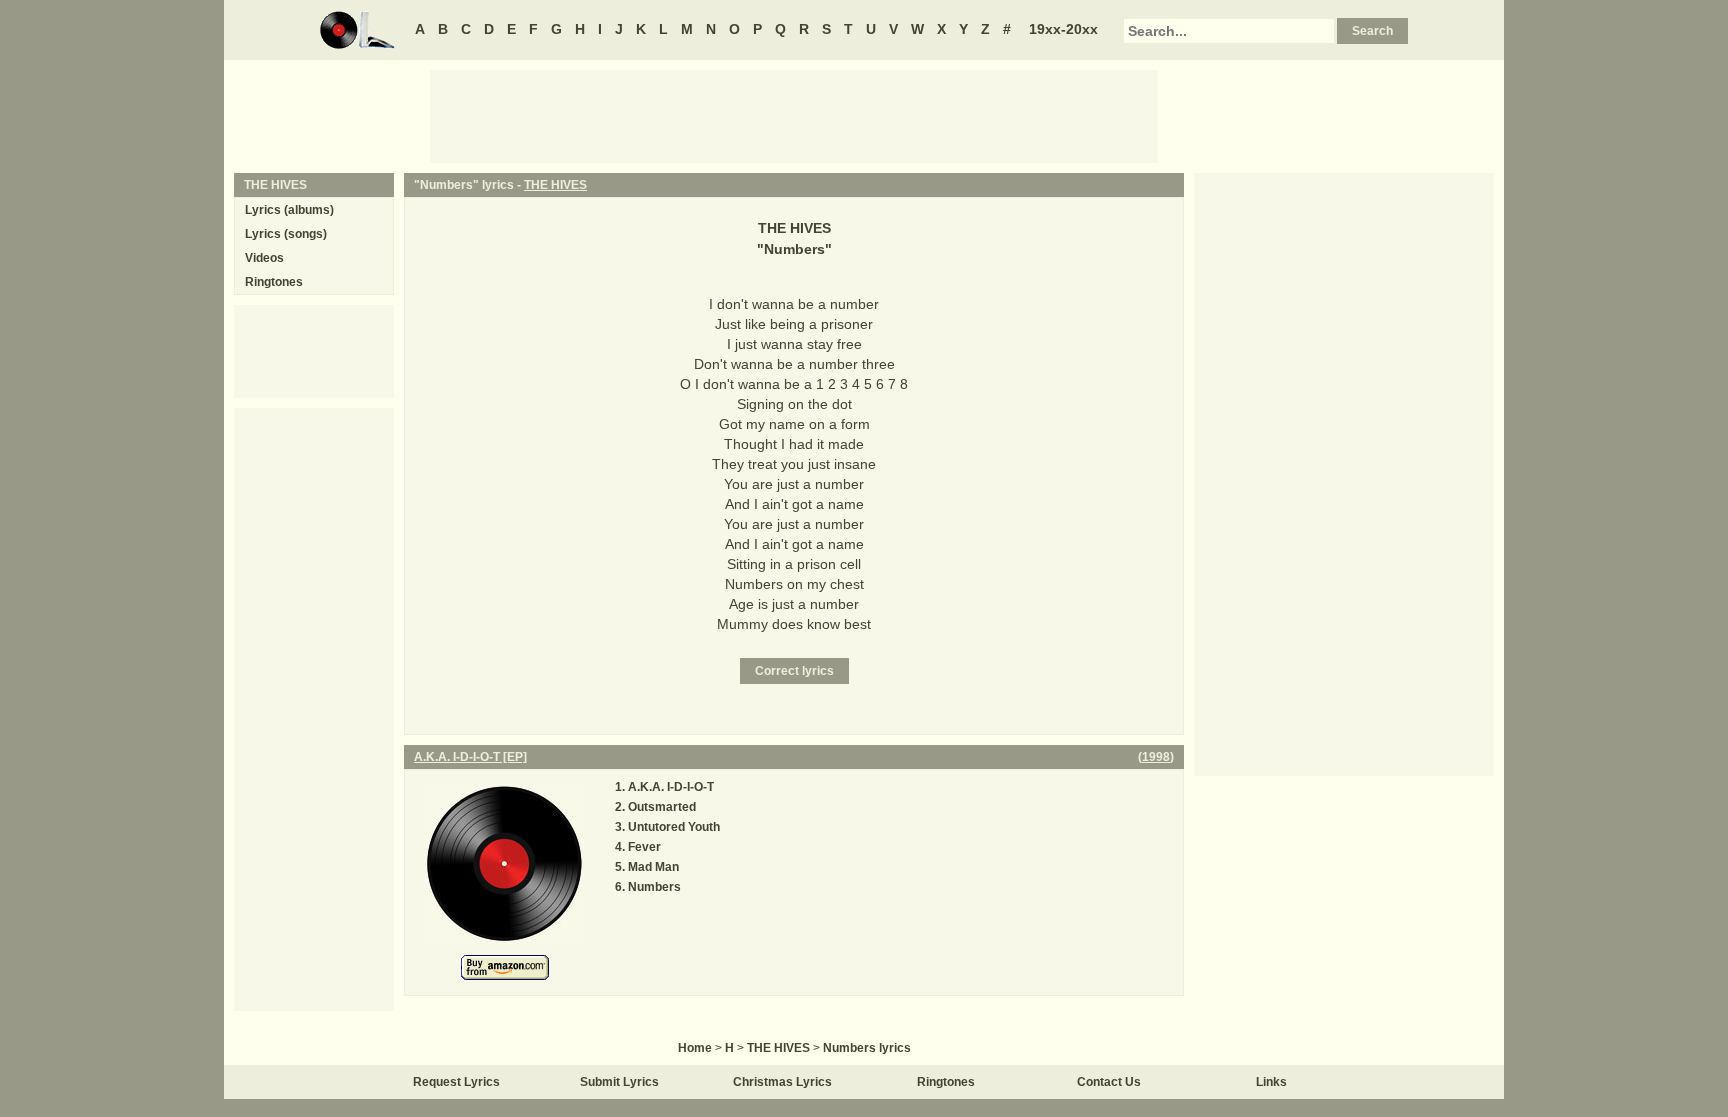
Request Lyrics (456, 1082)
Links (1271, 1082)
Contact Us (1109, 1082)
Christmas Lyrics (782, 1082)
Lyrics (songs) (286, 234)
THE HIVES (555, 185)
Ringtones (274, 282)
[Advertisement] (794, 115)
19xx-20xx (1063, 29)
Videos (264, 258)
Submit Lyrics (619, 1082)
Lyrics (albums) (289, 210)
